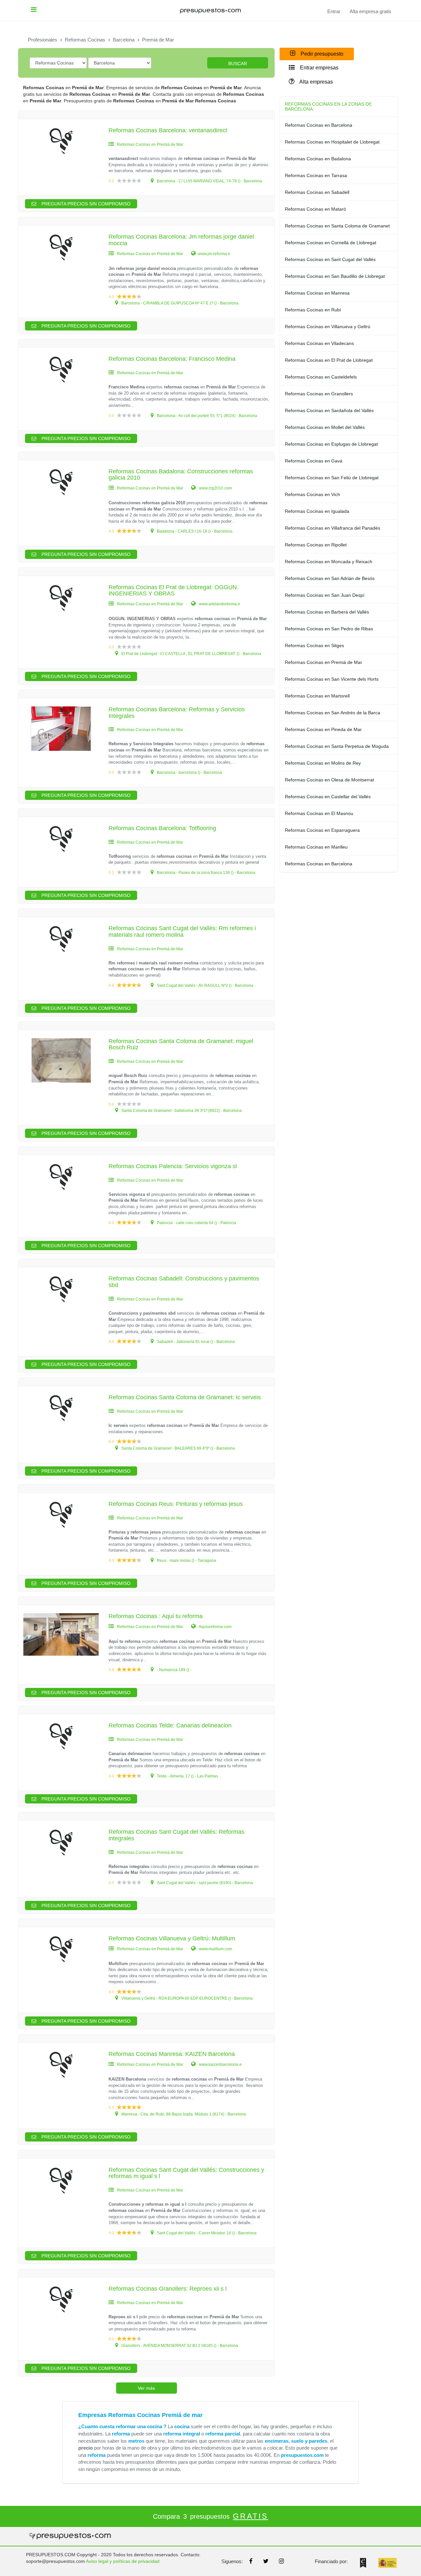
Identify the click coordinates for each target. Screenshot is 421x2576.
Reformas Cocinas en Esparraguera (322, 830)
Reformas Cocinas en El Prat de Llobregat (329, 360)
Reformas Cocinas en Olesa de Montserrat (329, 780)
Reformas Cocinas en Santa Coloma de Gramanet (337, 226)
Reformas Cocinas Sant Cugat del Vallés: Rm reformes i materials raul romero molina (182, 932)
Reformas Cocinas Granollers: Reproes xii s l (168, 2289)
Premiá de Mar (158, 40)
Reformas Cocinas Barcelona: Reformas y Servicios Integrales (177, 713)
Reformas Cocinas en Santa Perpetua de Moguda (337, 746)
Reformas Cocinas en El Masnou (319, 813)
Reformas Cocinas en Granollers (319, 394)
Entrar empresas (319, 68)
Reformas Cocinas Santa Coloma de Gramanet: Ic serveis (185, 1397)
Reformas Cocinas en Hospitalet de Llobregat (332, 142)
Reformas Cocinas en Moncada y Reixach (329, 562)
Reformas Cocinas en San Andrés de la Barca (333, 713)
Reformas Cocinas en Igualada (317, 511)
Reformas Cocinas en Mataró (315, 209)
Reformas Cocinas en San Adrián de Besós (330, 578)
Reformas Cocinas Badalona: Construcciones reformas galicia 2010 (181, 475)
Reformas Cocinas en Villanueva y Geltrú (328, 327)
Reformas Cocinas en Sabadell (317, 192)
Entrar (334, 12)
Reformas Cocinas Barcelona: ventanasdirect (168, 130)
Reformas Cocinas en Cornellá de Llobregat (331, 243)
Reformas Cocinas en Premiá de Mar (323, 662)
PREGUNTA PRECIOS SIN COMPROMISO (85, 204)
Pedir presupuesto (321, 54)
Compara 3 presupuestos (210, 2516)
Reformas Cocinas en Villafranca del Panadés (333, 528)
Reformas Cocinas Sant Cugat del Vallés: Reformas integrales (176, 1835)
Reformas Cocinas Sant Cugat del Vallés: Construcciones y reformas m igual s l (186, 2173)
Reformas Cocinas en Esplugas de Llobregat (331, 444)
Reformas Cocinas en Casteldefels (321, 377)
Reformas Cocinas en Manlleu (316, 847)
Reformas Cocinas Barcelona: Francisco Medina (172, 359)
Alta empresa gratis (371, 12)
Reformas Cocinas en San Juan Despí (325, 595)
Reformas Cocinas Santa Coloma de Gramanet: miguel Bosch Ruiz (181, 1044)
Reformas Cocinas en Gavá (314, 461)
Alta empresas (316, 82)
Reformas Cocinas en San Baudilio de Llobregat (335, 276)
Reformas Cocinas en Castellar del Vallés (328, 797)
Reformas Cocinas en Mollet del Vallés (325, 427)
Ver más (146, 2388)
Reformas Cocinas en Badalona (318, 159)
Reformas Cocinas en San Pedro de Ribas (329, 629)
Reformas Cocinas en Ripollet (316, 545)
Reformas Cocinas (85, 40)
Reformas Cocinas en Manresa (317, 293)
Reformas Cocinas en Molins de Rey (323, 763)
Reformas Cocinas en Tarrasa (316, 175)
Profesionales (43, 40)
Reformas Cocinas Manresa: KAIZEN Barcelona (172, 2054)
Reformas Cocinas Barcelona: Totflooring (162, 828)
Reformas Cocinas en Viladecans (319, 343)
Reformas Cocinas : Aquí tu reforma (156, 1616)
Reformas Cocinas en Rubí (313, 310)
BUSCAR (238, 64)
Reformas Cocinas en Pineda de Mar (323, 729)
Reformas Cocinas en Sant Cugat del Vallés (330, 259)
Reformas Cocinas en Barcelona (319, 125)
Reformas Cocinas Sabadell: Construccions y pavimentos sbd (184, 1282)
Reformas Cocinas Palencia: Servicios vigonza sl (173, 1166)
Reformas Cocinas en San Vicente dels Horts (332, 679)
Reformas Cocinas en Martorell (317, 696)
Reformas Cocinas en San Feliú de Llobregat (332, 478)
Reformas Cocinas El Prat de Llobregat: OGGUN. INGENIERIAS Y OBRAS (173, 591)
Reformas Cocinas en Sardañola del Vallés (329, 410)
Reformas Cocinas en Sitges (314, 645)
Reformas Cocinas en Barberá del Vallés (327, 612)
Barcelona (124, 40)
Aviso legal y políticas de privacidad (123, 2561)
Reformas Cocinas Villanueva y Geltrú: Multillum (172, 1938)
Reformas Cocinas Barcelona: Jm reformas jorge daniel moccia (181, 240)
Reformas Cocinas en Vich (312, 494)
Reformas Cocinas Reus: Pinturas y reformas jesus (176, 1504)
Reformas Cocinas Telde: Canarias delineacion (170, 1725)
